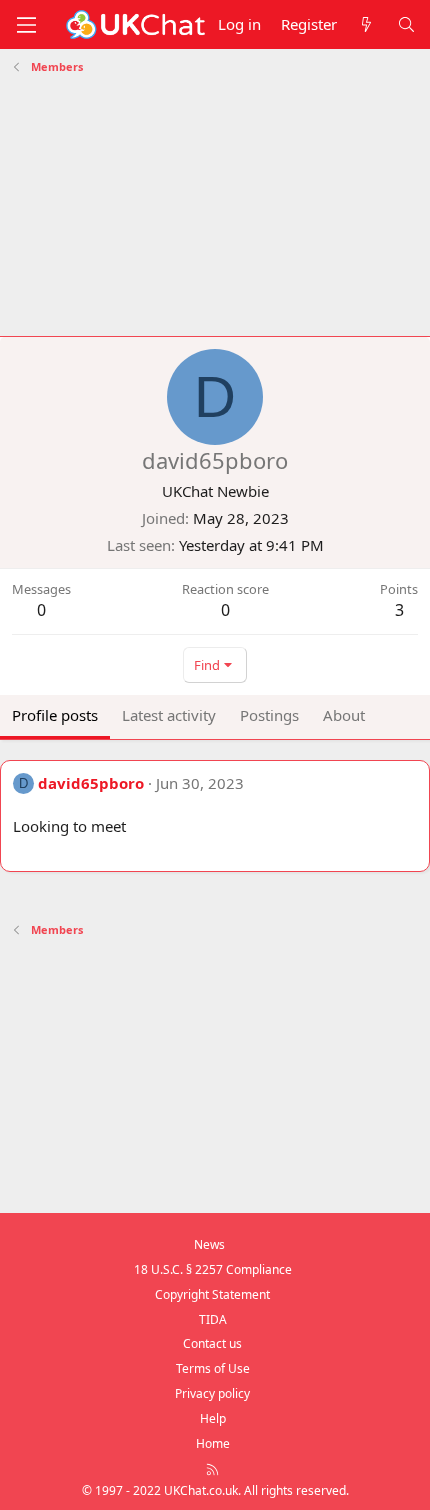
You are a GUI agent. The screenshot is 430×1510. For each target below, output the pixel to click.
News (209, 1244)
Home (213, 1443)
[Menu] (26, 25)
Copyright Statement (212, 1294)
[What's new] (366, 24)
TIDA (213, 1319)
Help (213, 1418)
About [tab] (344, 715)
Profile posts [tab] (55, 715)
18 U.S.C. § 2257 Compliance (213, 1269)
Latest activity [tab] (169, 715)
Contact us (212, 1343)
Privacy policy (212, 1393)
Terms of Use (213, 1368)
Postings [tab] (269, 715)
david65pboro (91, 783)
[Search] (406, 24)
